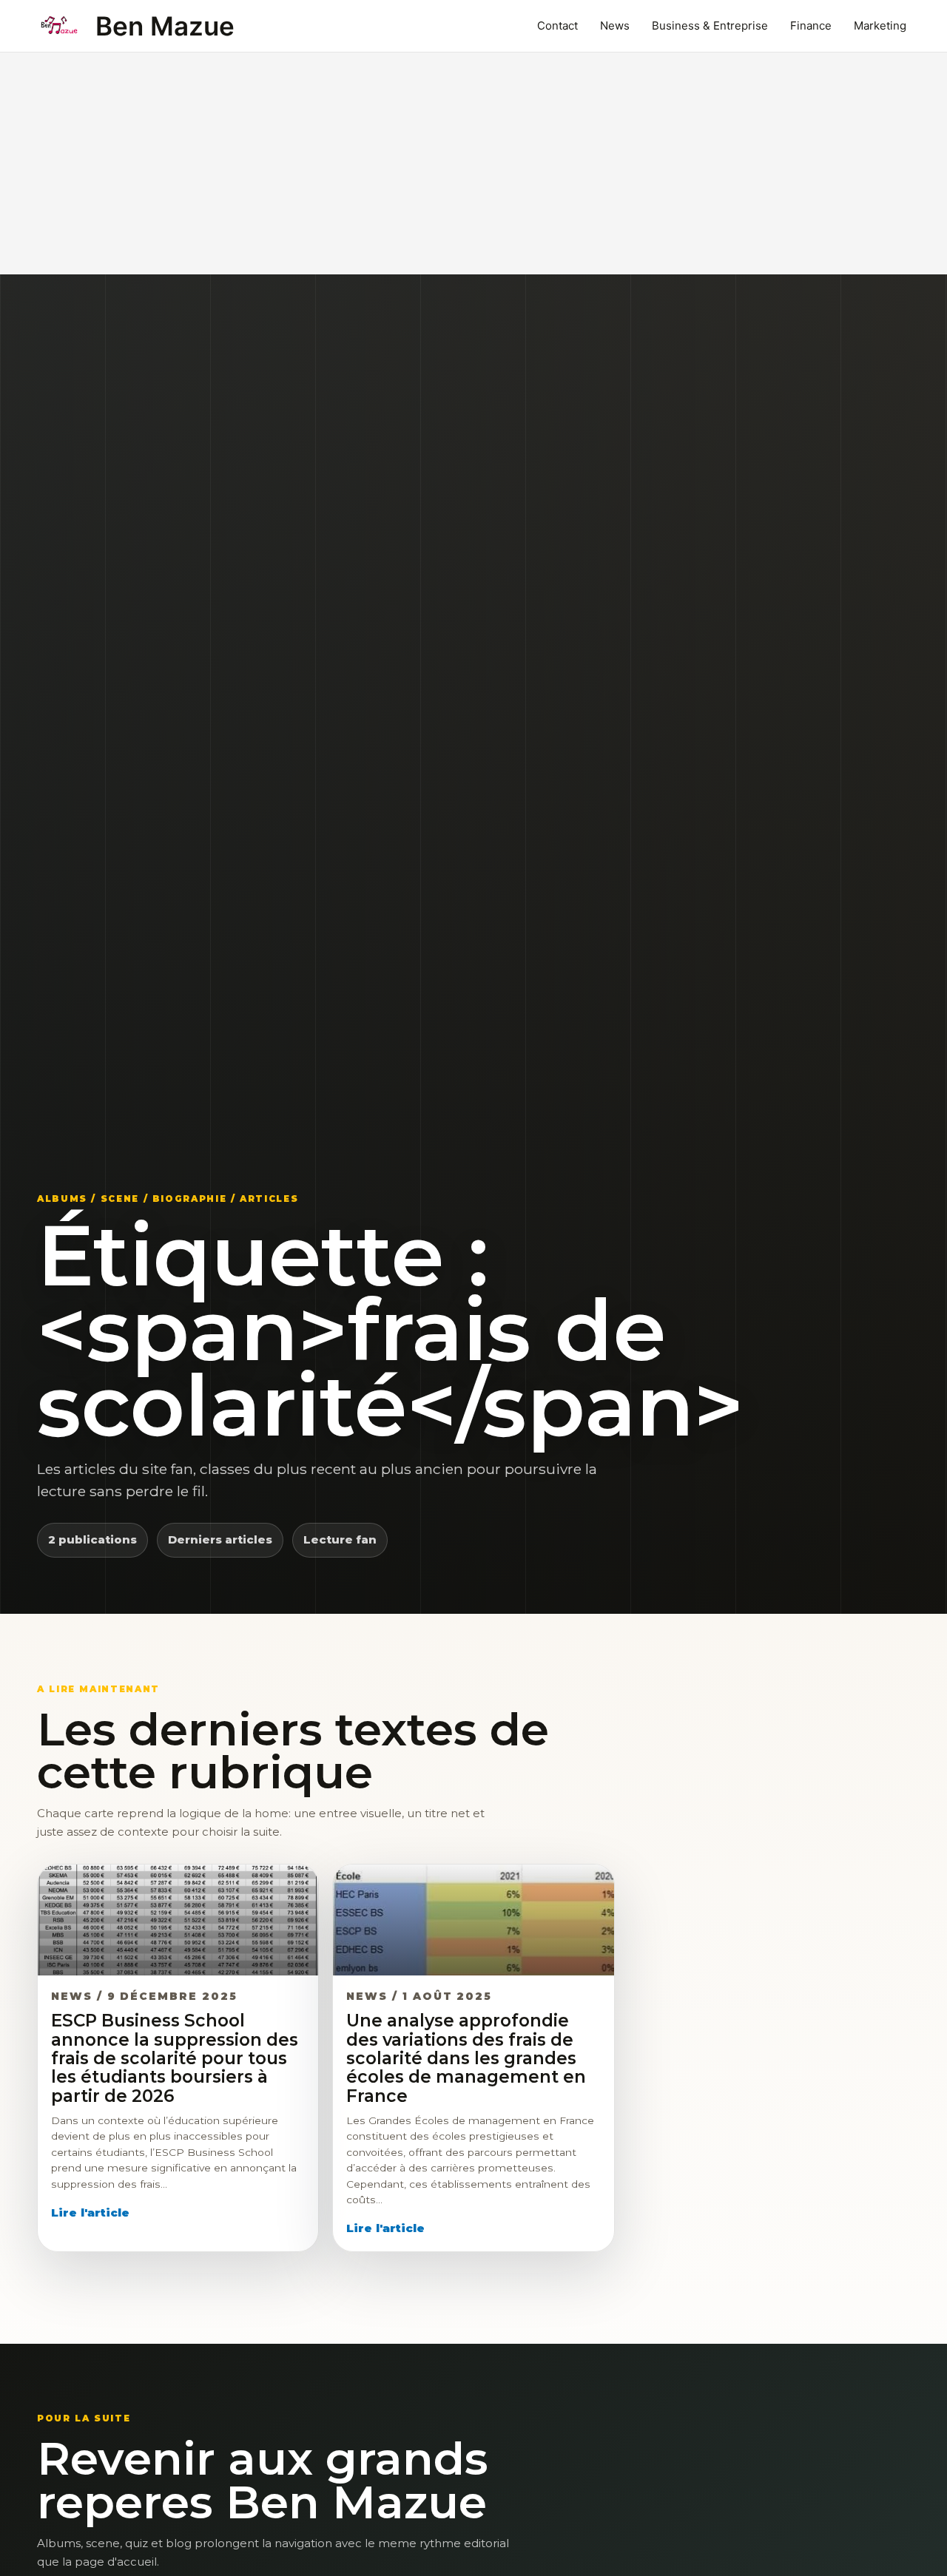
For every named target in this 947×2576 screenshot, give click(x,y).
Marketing (880, 26)
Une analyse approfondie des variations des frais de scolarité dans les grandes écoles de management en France (466, 2058)
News (615, 26)
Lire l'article (90, 2212)
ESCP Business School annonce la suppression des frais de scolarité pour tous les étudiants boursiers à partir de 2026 (175, 2058)
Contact (557, 26)
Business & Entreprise (710, 26)
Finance (811, 26)
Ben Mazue (165, 26)
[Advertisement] (473, 163)
